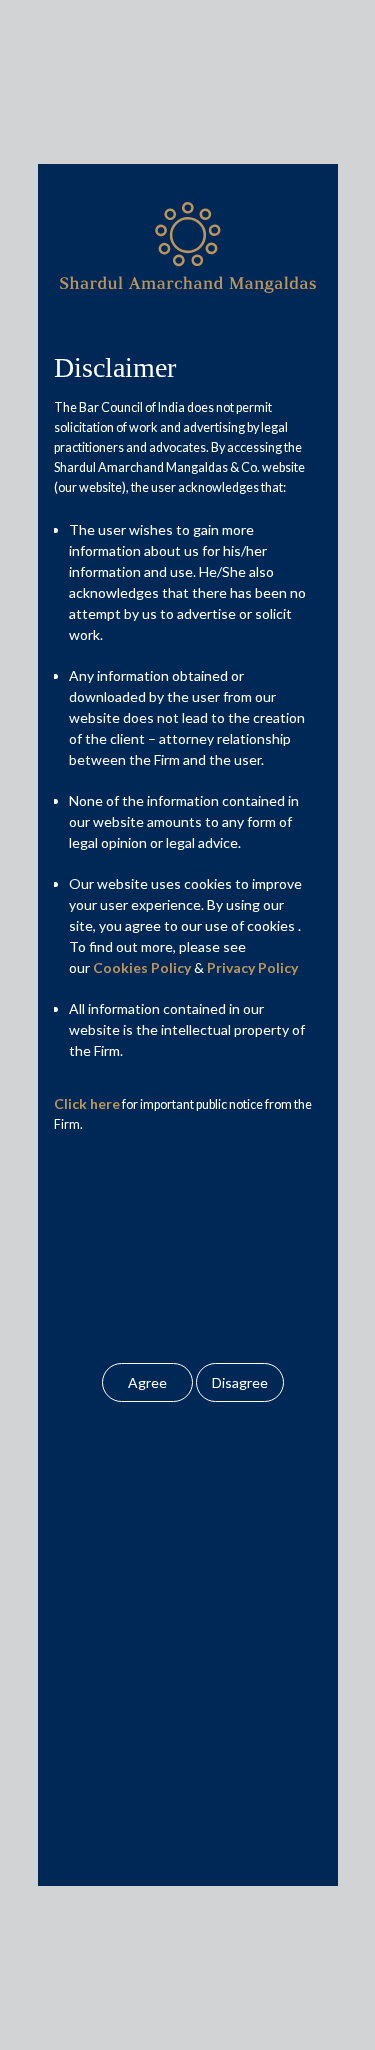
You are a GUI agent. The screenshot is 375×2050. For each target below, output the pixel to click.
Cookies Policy (142, 967)
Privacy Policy (252, 967)
